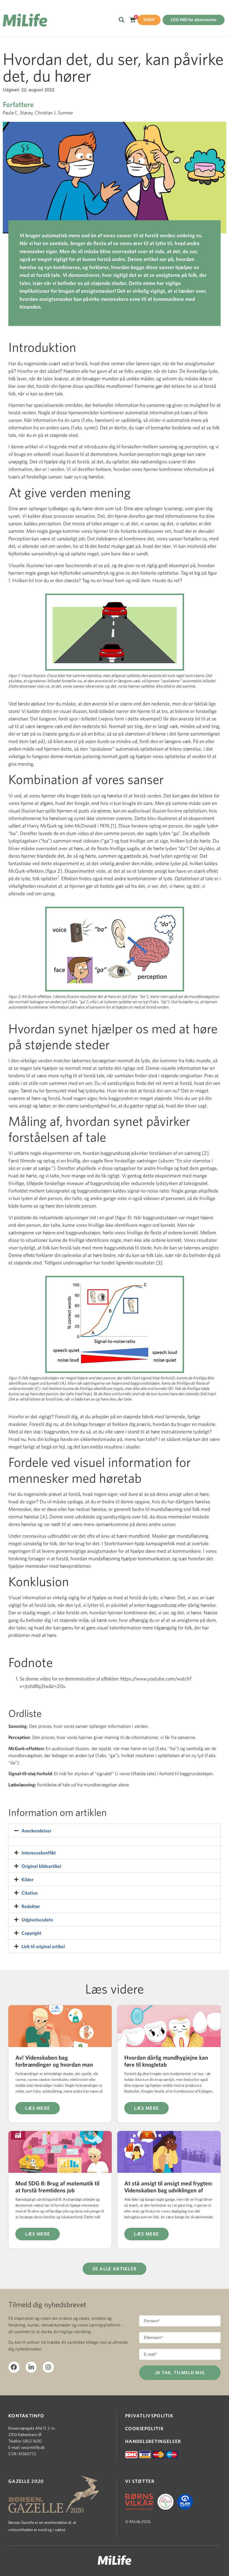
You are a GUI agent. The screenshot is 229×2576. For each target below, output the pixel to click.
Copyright (31, 1933)
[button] (115, 1831)
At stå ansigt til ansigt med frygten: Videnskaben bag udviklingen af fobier (168, 2190)
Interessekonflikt (39, 1853)
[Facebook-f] (14, 2367)
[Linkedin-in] (31, 2367)
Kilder (28, 1879)
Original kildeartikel (41, 1866)
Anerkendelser (36, 1831)
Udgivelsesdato (37, 1920)
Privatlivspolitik (149, 2416)
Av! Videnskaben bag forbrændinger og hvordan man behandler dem (54, 2064)
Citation (30, 1893)
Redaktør (31, 1906)
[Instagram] (48, 2367)
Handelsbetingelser (153, 2441)
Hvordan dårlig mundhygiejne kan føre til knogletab (166, 2061)
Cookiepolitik (145, 2428)
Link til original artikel (43, 1946)
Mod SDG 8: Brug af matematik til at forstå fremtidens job (57, 2187)
